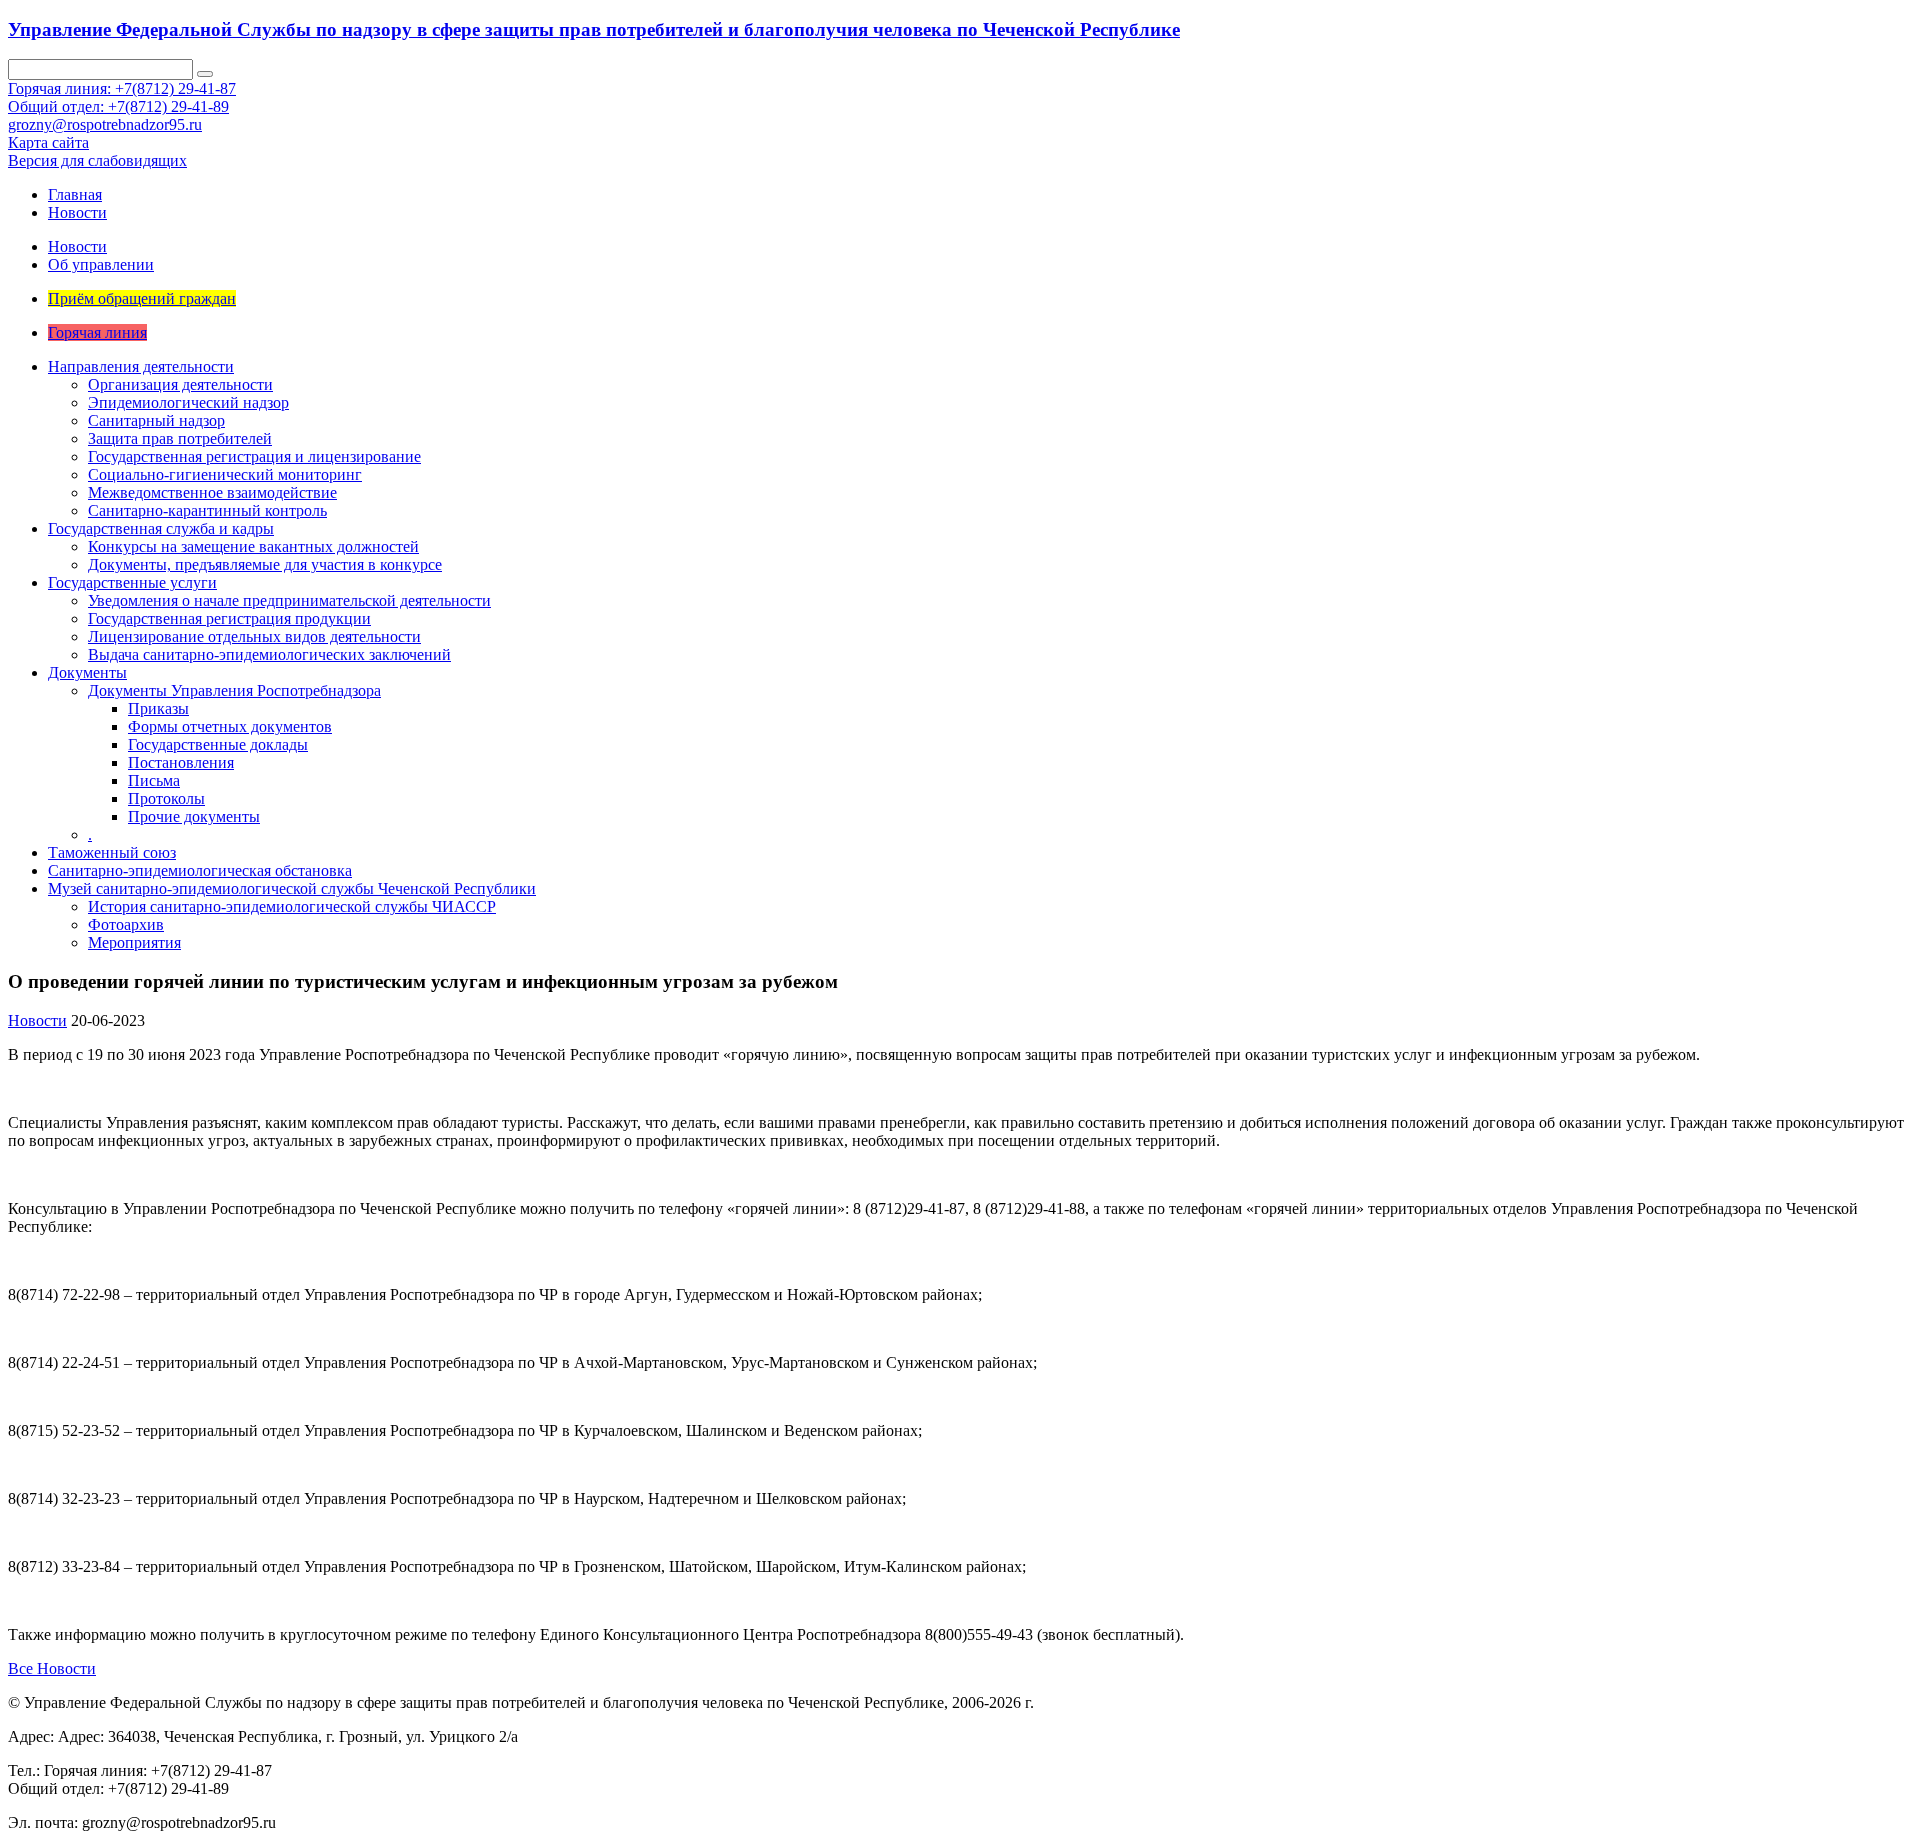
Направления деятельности (141, 366)
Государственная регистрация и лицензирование (254, 456)
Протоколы (166, 798)
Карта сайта (48, 142)
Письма (154, 780)
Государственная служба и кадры (161, 528)
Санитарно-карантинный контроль (207, 510)
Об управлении (101, 264)
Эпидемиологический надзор (188, 402)
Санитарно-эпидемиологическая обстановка (200, 870)
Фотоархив (126, 924)
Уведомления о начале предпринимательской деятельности (289, 600)
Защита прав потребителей (180, 438)
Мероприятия (134, 942)
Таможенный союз (112, 852)
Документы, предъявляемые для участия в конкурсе (265, 564)
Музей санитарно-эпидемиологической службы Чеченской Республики (292, 888)
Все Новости (52, 1668)
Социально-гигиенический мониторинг (225, 474)
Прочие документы (194, 816)
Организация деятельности (180, 384)
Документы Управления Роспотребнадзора (234, 690)
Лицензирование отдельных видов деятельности (254, 636)
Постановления (181, 762)
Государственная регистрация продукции (229, 618)
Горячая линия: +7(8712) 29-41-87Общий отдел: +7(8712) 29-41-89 (122, 97)
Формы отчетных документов (230, 726)
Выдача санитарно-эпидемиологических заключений (269, 654)
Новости (77, 212)
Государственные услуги (132, 582)
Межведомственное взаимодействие (212, 492)
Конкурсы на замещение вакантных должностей (253, 546)
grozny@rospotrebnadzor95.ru (105, 124)
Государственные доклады (218, 744)
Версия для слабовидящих (97, 160)
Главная (75, 194)
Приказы (158, 708)
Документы (87, 672)
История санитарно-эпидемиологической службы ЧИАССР (292, 906)
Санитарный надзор (156, 420)
